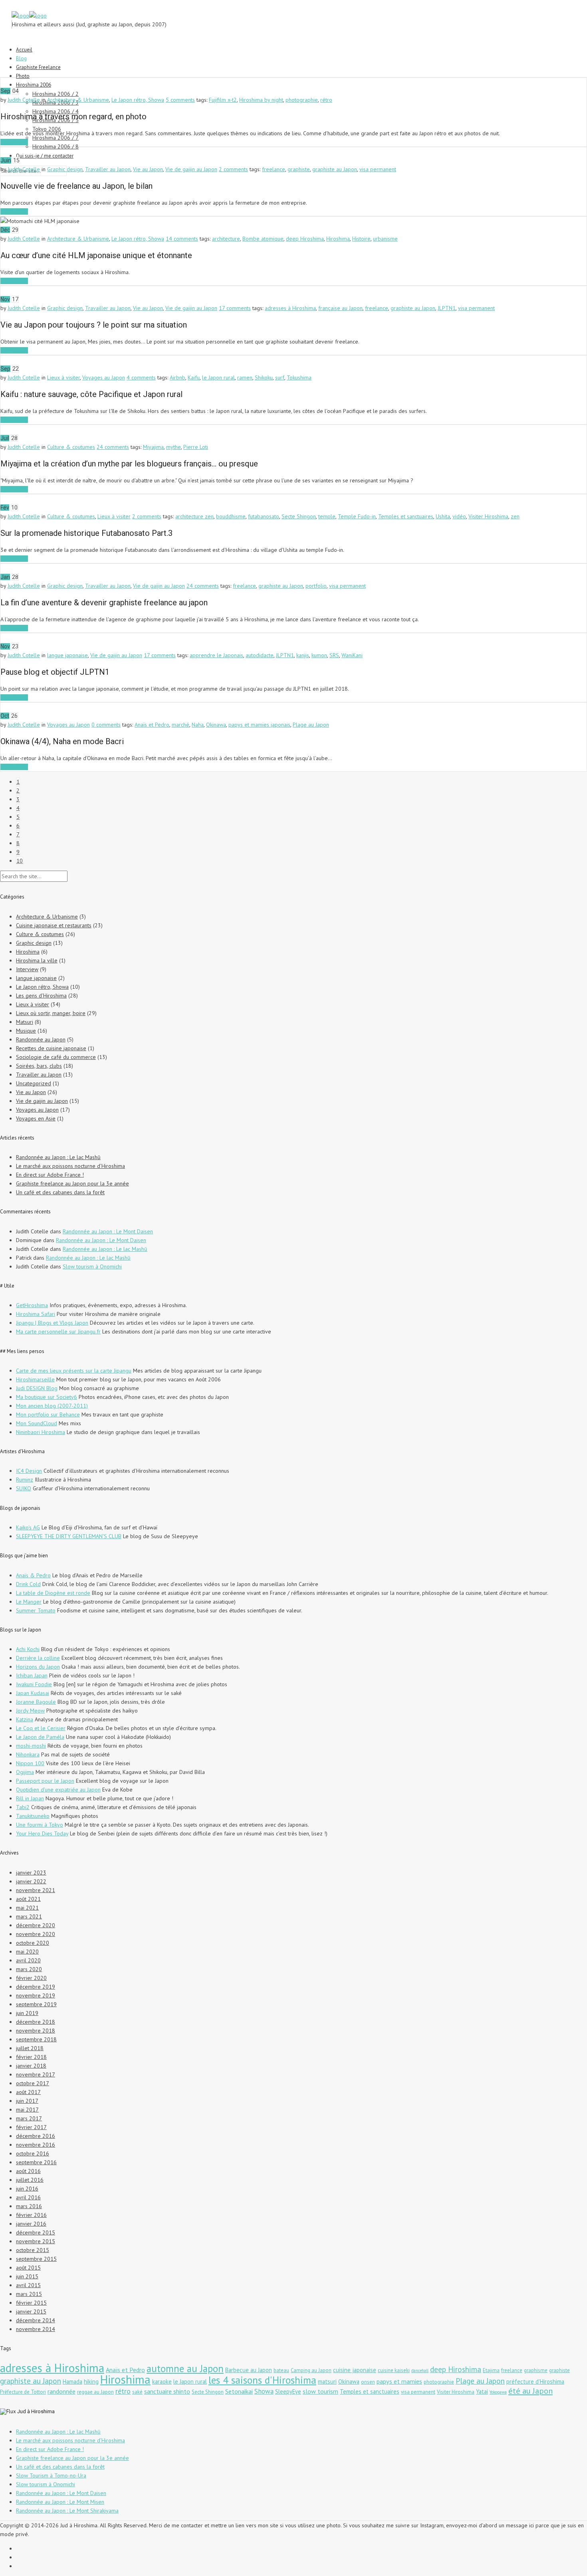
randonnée (61, 2391)
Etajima (491, 2370)
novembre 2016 (36, 2145)
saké (137, 2392)
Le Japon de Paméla (40, 1737)
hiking (91, 2381)
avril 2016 (28, 2197)
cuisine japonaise (355, 2370)
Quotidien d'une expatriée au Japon (58, 1790)
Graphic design (65, 169)
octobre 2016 (33, 2153)
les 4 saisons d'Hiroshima (262, 2380)
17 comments (235, 308)
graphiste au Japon (335, 169)
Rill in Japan (30, 1798)
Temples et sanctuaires (406, 516)
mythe (174, 447)
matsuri (327, 2381)
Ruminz (25, 1480)
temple (327, 516)
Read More (14, 142)
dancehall (420, 2371)
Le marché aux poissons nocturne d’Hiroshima (70, 1166)
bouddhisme (231, 516)
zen (515, 516)
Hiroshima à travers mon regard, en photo (73, 117)
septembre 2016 (36, 2162)
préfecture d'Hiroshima (535, 2381)
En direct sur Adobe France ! (50, 1175)
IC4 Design (29, 1471)
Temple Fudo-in (357, 516)
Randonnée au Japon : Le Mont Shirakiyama (67, 2511)
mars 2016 (29, 2206)
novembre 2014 (36, 2329)
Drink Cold (28, 1584)
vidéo (459, 516)
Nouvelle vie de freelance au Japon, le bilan (76, 186)
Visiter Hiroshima (488, 516)
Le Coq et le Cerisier (41, 1728)
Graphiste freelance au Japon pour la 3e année (72, 1183)
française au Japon (340, 308)
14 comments (182, 239)
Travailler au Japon (108, 169)
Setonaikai (239, 2391)
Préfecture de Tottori (23, 2392)
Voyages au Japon (104, 377)
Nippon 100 (30, 1763)
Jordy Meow (30, 1711)
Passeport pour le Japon (45, 1781)
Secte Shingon (299, 516)
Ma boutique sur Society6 (47, 1397)
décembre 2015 (36, 2232)
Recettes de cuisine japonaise (51, 1048)
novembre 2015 (36, 2241)
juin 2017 (27, 2101)
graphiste (299, 169)
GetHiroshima (32, 1305)
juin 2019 (27, 2013)
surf (280, 377)
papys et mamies (399, 2381)
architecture (226, 239)
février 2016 (31, 2215)
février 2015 (31, 2303)
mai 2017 (27, 2110)
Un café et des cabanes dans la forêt (60, 1192)
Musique (26, 1031)
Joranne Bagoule (36, 1702)
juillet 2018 (30, 2048)
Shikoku (264, 377)
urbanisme (385, 239)
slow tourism (320, 2391)
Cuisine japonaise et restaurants (54, 925)
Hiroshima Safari (36, 1314)
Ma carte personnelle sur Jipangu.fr (58, 1331)
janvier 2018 (31, 2066)
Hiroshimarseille (35, 1379)
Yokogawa (498, 2392)
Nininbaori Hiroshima (41, 1432)
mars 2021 (29, 1916)
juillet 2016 (30, 2180)
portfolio (316, 586)
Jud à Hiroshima (36, 2411)
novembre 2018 (36, 2031)
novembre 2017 (36, 2074)
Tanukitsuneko (33, 1816)
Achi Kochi (28, 1649)
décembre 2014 (36, 2320)
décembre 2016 (36, 2136)
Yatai (482, 2391)
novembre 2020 (36, 1934)
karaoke (162, 2381)
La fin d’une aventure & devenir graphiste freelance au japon (104, 603)
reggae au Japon (95, 2392)
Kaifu (194, 377)
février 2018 (31, 2057)
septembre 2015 (36, 2259)
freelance (274, 169)
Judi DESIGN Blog (37, 1388)
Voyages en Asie (36, 1118)
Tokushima (299, 377)
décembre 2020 (36, 1925)
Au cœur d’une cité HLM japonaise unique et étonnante (96, 255)
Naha (198, 725)
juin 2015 (27, 2276)
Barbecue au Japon (249, 2370)
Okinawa (216, 725)
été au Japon (530, 2391)
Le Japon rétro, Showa (138, 100)
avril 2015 (28, 2285)
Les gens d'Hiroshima (41, 996)
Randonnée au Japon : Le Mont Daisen (108, 1231)
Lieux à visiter (63, 377)
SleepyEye (288, 2391)
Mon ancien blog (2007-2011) (52, 1406)
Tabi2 (23, 1807)
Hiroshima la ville (37, 960)
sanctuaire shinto (167, 2391)
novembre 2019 (36, 1995)
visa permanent (378, 169)
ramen (245, 377)
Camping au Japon (311, 2370)
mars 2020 (29, 1969)
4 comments (141, 377)
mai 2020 (27, 1952)
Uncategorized (34, 1083)
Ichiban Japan (32, 1675)
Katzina (25, 1719)
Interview (27, 969)
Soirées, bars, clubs (39, 1066)
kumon (319, 655)
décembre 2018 (36, 2022)
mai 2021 (27, 1908)
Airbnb (177, 377)
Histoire (361, 239)
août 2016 (28, 2171)
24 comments (113, 447)
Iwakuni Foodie (34, 1684)
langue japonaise (67, 655)
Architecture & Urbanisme (78, 100)
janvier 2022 (31, 1881)
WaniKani (352, 655)
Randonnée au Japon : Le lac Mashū (58, 1157)
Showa (264, 2391)
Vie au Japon (148, 169)
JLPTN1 (447, 308)
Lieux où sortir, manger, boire (51, 1013)
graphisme (536, 2370)
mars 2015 (29, 2294)
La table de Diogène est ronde (53, 1593)
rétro (326, 100)
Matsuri (25, 1022)
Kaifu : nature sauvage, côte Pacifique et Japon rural (91, 394)
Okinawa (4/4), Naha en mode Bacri (62, 741)
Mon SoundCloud (37, 1423)
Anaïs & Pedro (33, 1575)
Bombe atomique (263, 239)
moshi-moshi (31, 1746)
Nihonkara (28, 1754)
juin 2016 (27, 2189)
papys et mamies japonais (259, 725)
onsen (368, 2382)
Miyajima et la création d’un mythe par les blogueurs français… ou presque (129, 464)
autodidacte (260, 655)
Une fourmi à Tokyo (40, 1825)
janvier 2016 (31, 2224)
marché (180, 725)
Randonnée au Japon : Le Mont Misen (60, 2502)
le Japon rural (218, 377)
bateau (281, 2370)
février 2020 (31, 1978)
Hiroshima (338, 239)
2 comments (233, 169)
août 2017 (28, 2092)
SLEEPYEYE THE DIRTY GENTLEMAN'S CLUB (69, 1536)
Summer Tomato (36, 1610)
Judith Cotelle (24, 100)
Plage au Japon (311, 725)
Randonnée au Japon (41, 1039)
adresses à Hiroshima (290, 308)
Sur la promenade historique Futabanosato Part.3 (86, 533)
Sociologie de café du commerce (56, 1057)
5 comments (180, 100)
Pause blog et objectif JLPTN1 (55, 672)
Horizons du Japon (38, 1667)
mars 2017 (29, 2118)
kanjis (303, 655)
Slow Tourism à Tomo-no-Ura (51, 2475)
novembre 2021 (36, 1890)
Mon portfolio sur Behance (48, 1414)
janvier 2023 (31, 1873)
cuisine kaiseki (394, 2370)
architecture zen (194, 516)
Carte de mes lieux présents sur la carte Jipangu (74, 1371)
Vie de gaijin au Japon (191, 169)
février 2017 (31, 2127)
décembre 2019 (36, 1987)
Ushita (443, 516)
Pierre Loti (196, 447)
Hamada (72, 2381)
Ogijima (25, 1772)
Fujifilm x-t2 (223, 100)
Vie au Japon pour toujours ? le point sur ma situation (94, 325)
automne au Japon (185, 2369)
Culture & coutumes (71, 447)
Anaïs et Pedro (152, 725)
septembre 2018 (36, 2039)
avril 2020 (28, 1960)
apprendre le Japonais (216, 655)
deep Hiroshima (305, 239)
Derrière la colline (38, 1658)
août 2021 (28, 1899)
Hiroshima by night (261, 100)
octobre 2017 (33, 2083)
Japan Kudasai (33, 1693)
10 (20, 861)
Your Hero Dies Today (42, 1833)
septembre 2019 (36, 2004)
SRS (334, 655)
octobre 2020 (33, 1943)
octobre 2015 (33, 2250)
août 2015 (28, 2268)
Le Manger (29, 1602)
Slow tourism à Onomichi (92, 1266)
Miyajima (153, 447)
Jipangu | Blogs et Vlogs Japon (52, 1323)
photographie (302, 100)
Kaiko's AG (28, 1527)
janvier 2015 (31, 2311)
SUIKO (24, 1488)
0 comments (106, 725)
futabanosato (264, 516)
